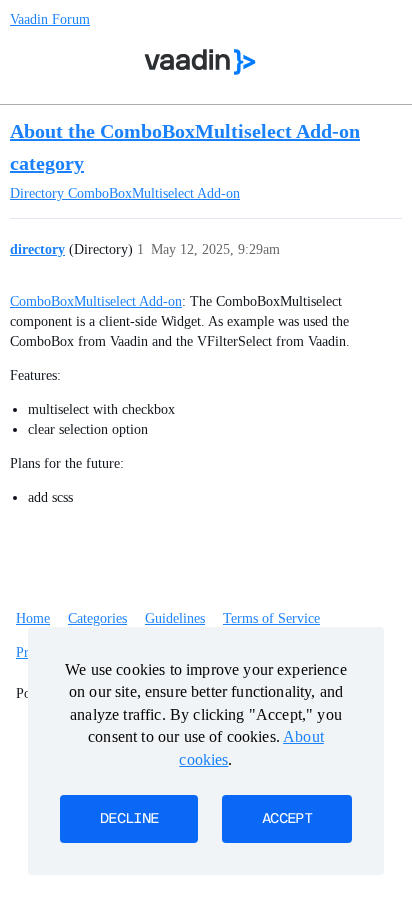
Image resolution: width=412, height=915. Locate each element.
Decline (129, 819)
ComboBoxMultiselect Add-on (96, 301)
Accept (287, 819)
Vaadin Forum (50, 19)
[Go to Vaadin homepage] (200, 62)
